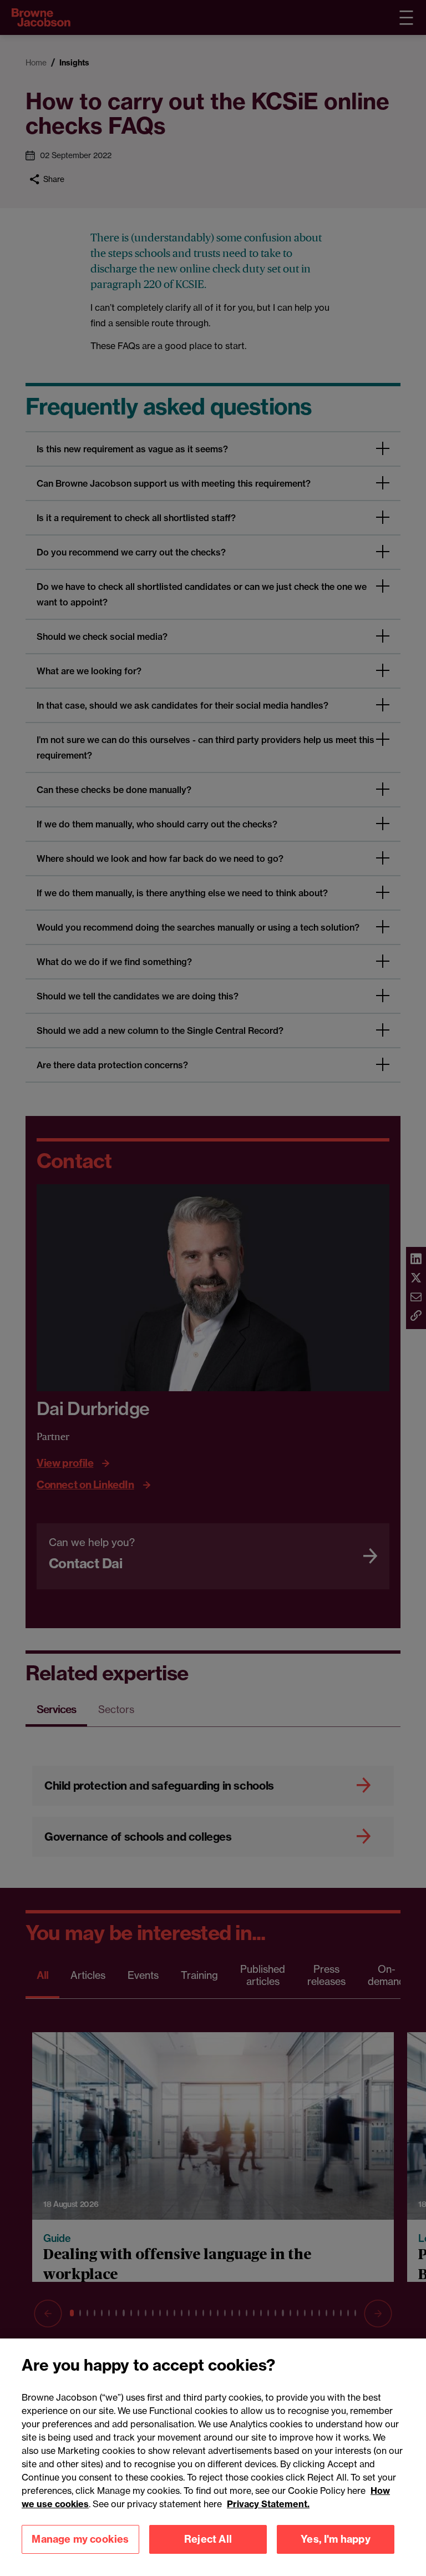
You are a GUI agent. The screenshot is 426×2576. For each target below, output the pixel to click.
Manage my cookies (80, 2539)
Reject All (208, 2539)
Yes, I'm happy (336, 2539)
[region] (213, 2457)
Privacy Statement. (268, 2504)
